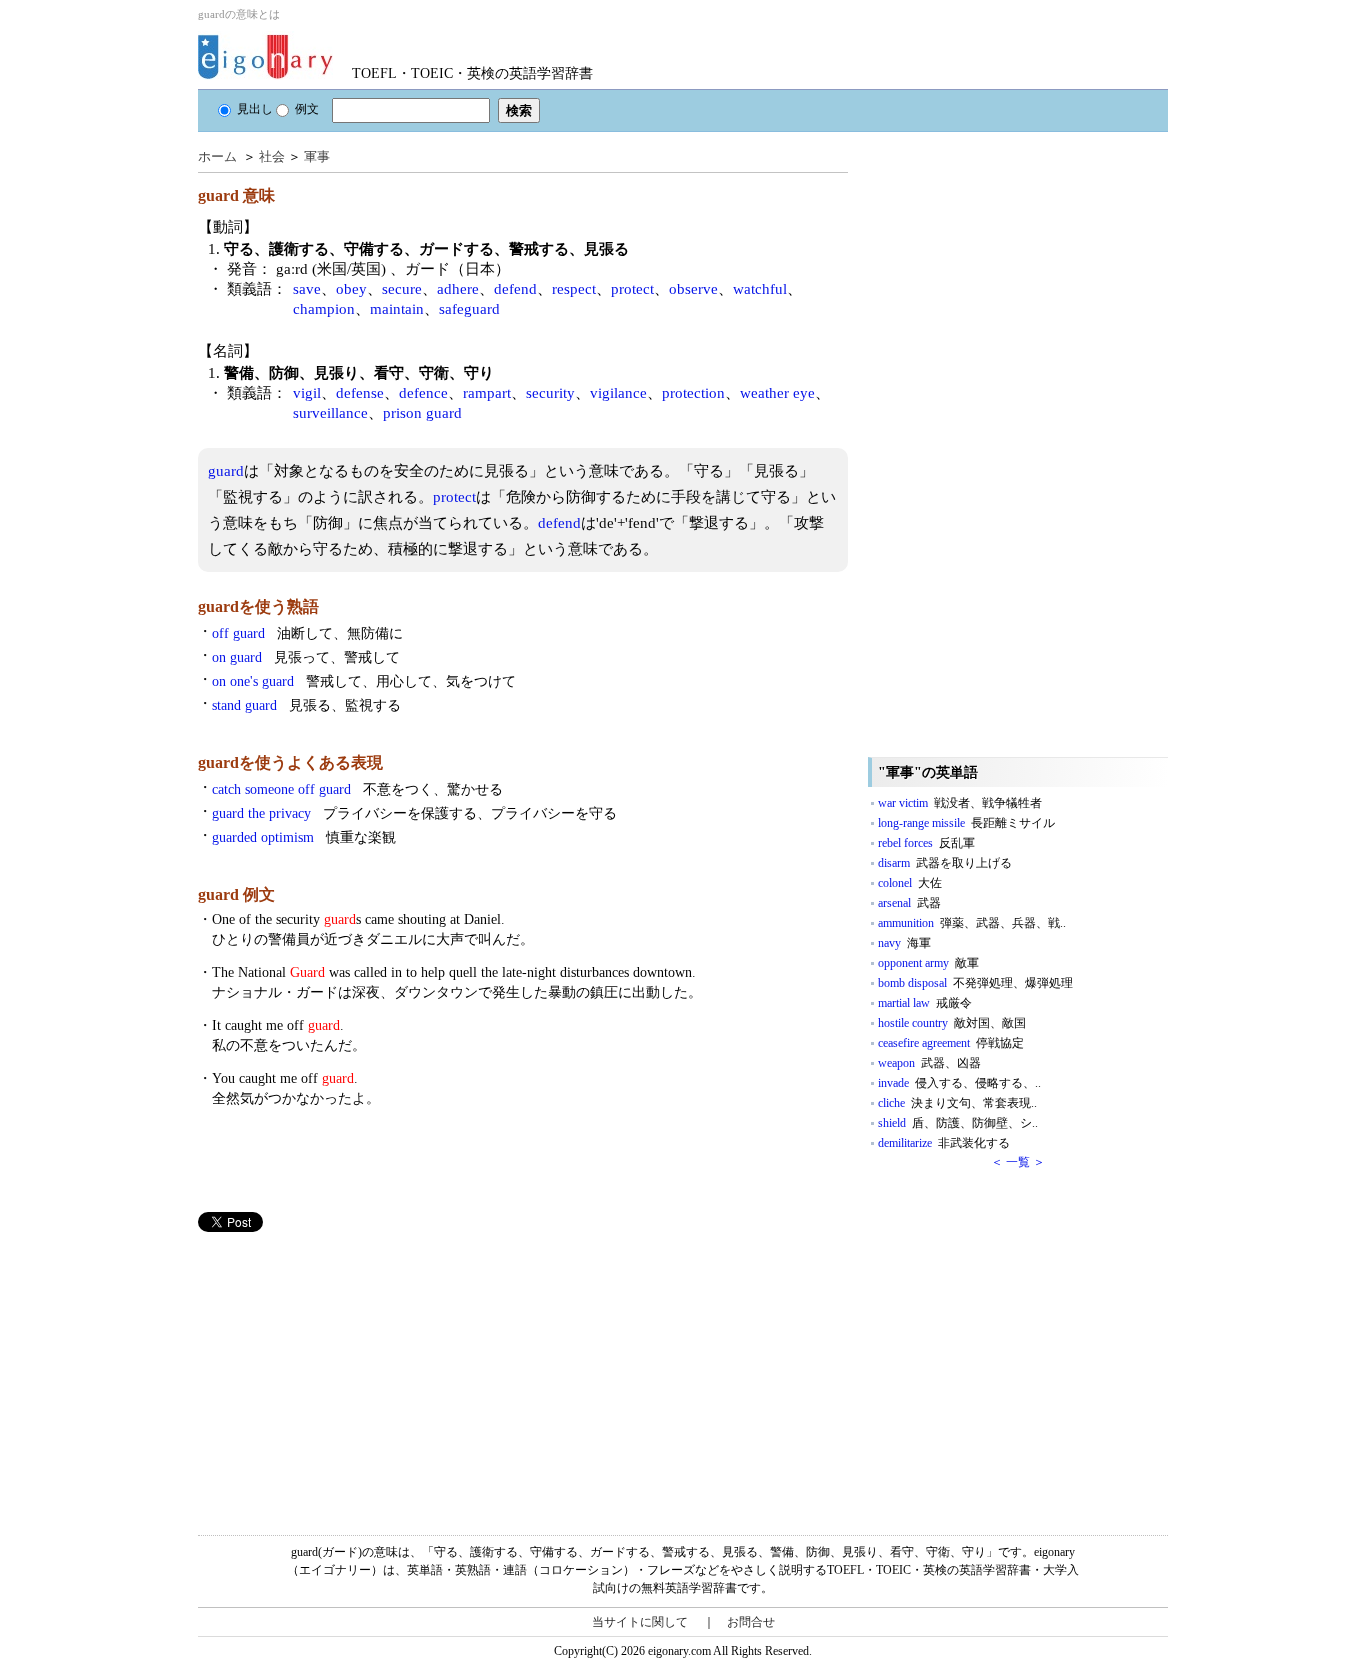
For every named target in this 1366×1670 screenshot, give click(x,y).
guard (226, 471)
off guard (307, 633)
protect (632, 289)
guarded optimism (304, 837)
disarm (945, 863)
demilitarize (944, 1143)
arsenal (909, 903)
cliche (957, 1103)
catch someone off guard (357, 789)
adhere (458, 289)
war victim (960, 803)
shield (958, 1123)
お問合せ (751, 1622)
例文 (307, 109)
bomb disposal (975, 983)
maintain (397, 309)
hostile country (952, 1023)
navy (904, 943)
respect (574, 289)
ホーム (217, 156)
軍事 (317, 156)
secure (402, 289)
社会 (272, 156)
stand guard (306, 705)
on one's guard (364, 681)
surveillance (330, 413)
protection (693, 393)
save (307, 289)
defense (360, 393)
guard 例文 (236, 894)
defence (423, 393)
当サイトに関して (640, 1622)
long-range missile (966, 823)
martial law (925, 1003)
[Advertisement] (348, 1372)
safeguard (469, 309)
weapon (929, 1063)
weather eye (777, 393)
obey (351, 289)
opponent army (928, 963)
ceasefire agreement (951, 1043)
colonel (910, 883)
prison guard (422, 413)
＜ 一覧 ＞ (1018, 1162)
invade (959, 1083)
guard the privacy (414, 813)
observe (693, 289)
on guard (306, 657)
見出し (255, 109)
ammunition (972, 923)
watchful (760, 289)
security (550, 393)
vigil (307, 393)
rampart (487, 393)
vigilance (618, 393)
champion (324, 309)
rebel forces (926, 843)
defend (515, 289)
